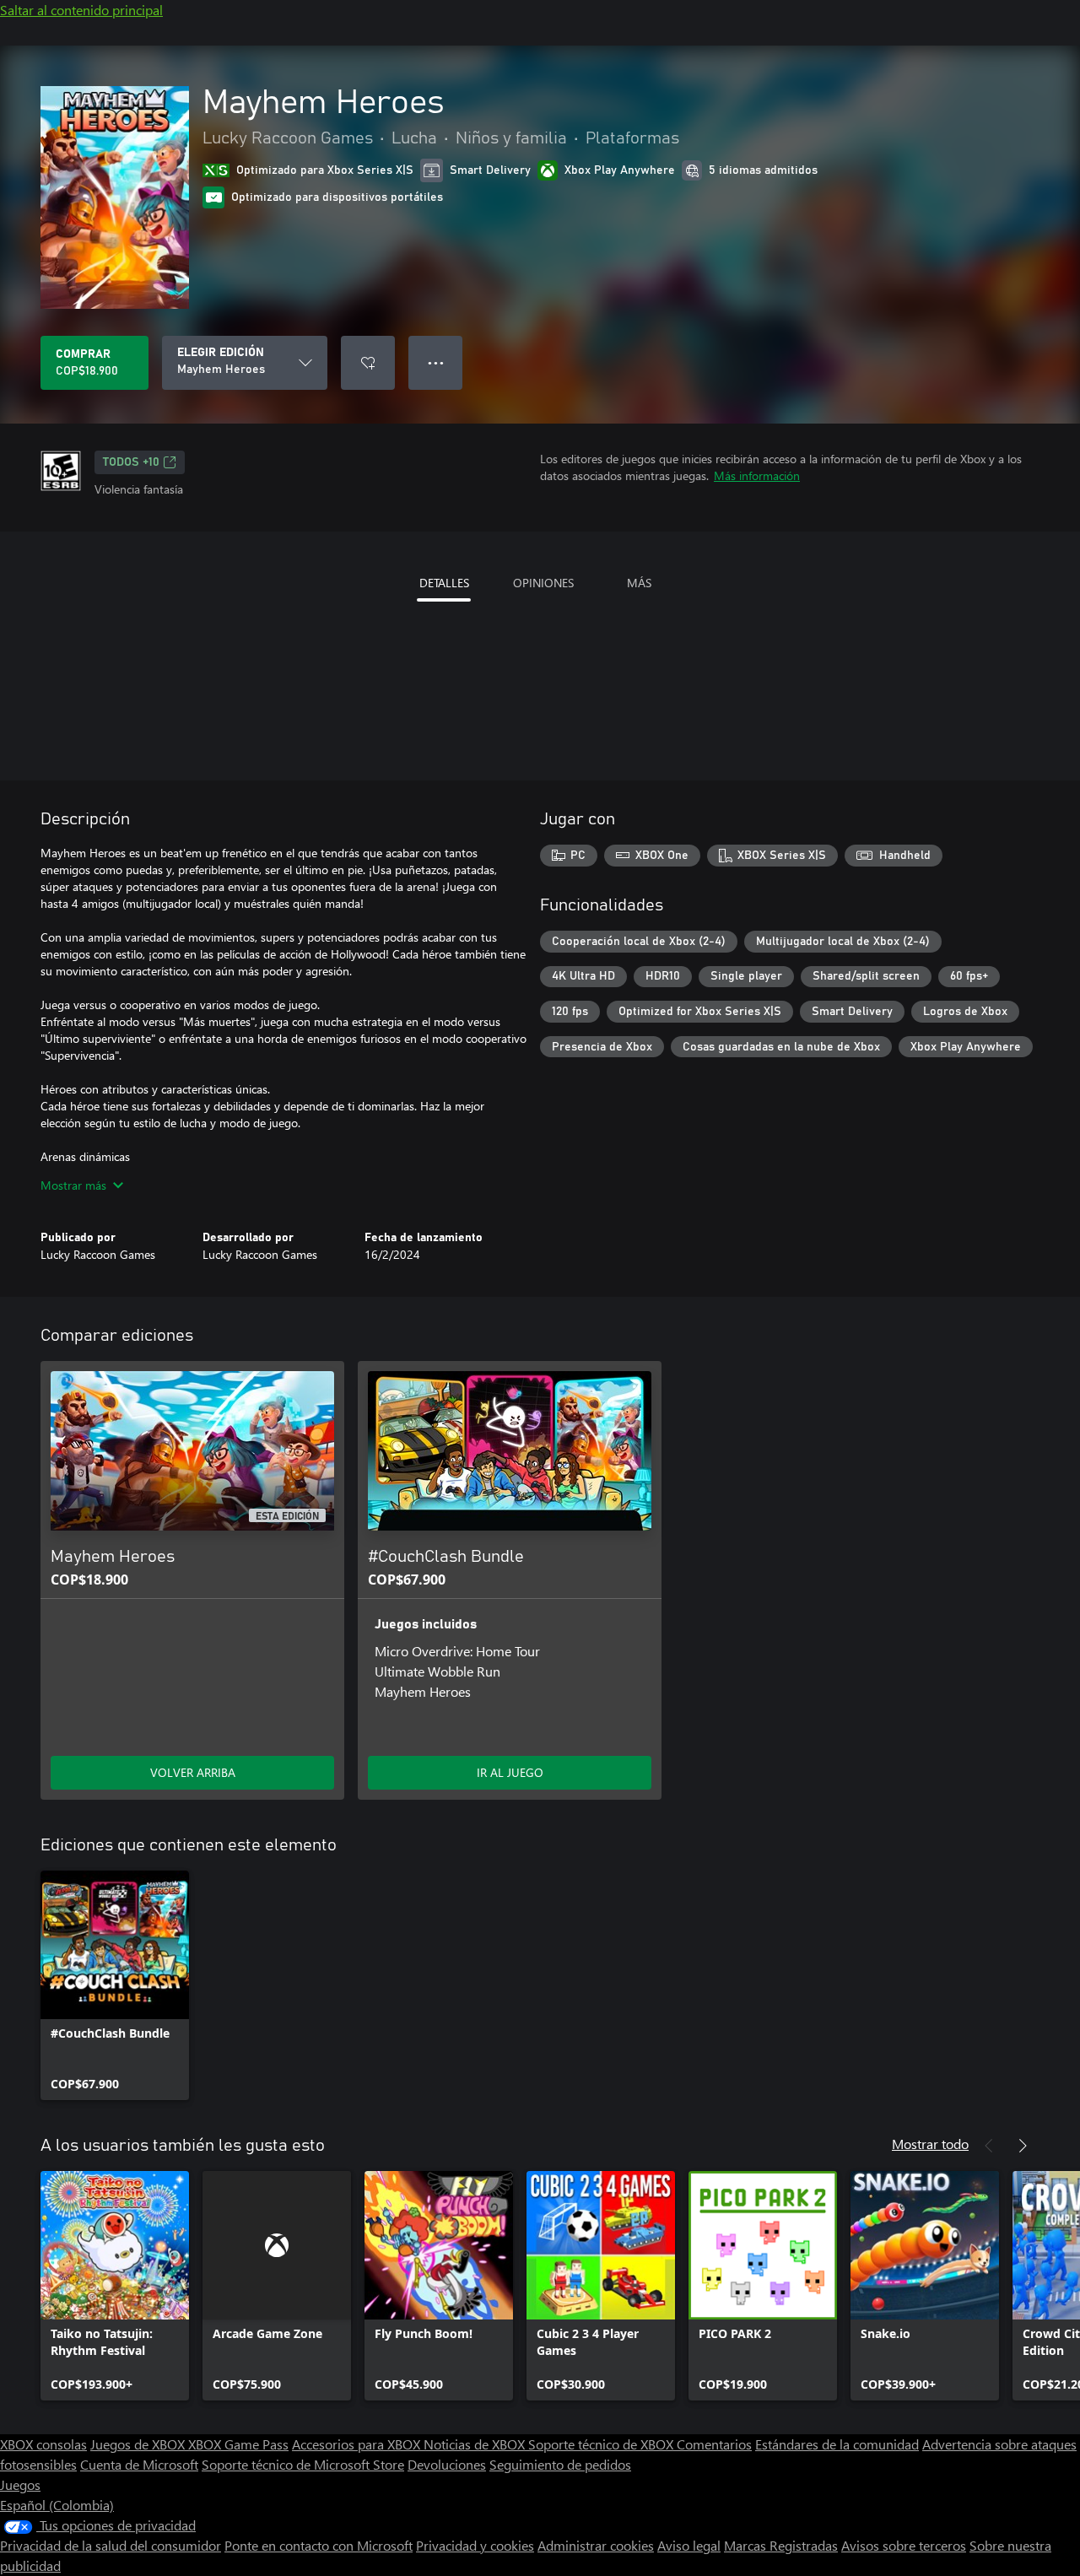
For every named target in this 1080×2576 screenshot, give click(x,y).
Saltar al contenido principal (81, 10)
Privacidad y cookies (475, 2545)
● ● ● (436, 362)
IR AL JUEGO (510, 1772)
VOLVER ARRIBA (193, 1772)
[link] (115, 1985)
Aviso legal (689, 2545)
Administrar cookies (596, 2545)
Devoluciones (447, 2464)
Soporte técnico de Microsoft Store (303, 2464)
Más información (757, 475)
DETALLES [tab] (444, 583)
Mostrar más (73, 1185)
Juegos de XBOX (139, 2444)
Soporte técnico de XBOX (602, 2444)
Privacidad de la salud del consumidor (111, 2545)
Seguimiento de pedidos (560, 2464)
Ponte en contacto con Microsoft (319, 2545)
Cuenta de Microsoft (139, 2464)
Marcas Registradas (781, 2545)
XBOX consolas (43, 2444)
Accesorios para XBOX (358, 2444)
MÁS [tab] (639, 583)
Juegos (20, 2484)
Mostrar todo (930, 2144)
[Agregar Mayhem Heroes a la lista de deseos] (368, 363)
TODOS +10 (131, 462)
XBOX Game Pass (238, 2444)
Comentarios (714, 2444)
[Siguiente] (1023, 2146)
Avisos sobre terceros (904, 2545)
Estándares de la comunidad (837, 2444)
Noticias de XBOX (476, 2444)
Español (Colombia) (57, 2505)
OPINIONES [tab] (543, 583)
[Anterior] (989, 2146)
